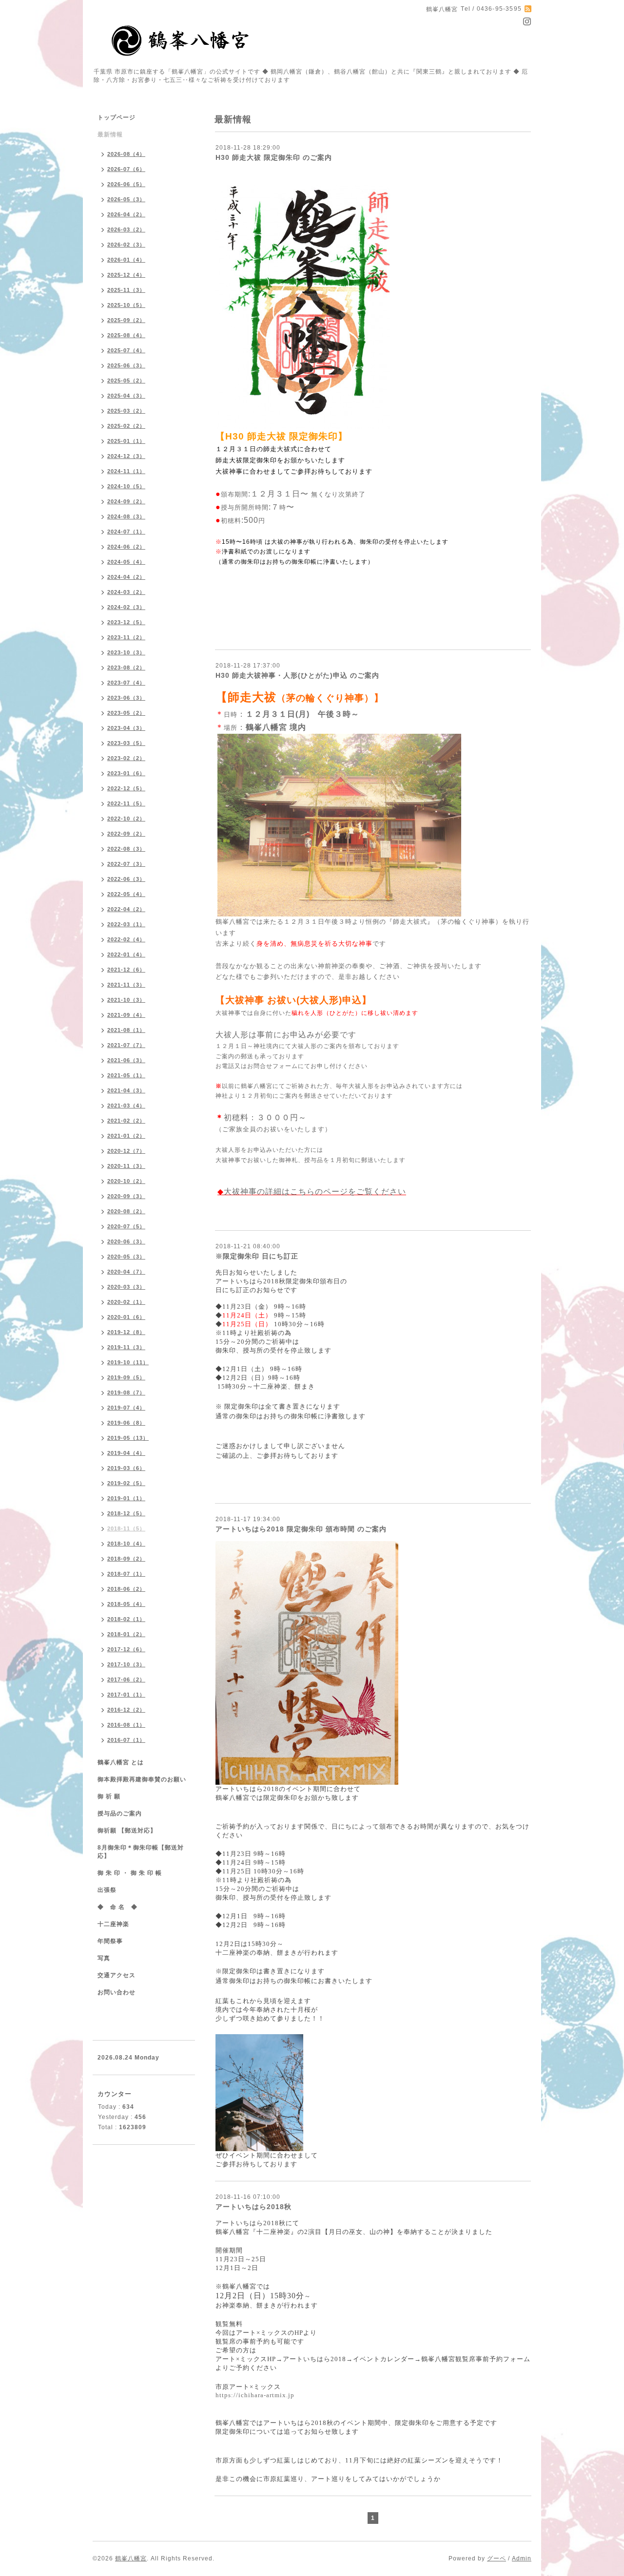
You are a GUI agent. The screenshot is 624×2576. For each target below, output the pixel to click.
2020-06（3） (126, 1241)
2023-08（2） (126, 668)
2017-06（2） (126, 1679)
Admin (522, 2558)
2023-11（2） (126, 637)
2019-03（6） (126, 1468)
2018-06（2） (126, 1589)
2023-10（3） (126, 652)
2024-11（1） (126, 471)
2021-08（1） (126, 1030)
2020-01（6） (126, 1317)
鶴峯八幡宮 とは (121, 1762)
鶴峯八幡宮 (131, 2558)
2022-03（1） (126, 924)
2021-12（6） (126, 970)
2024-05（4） (126, 562)
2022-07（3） (126, 864)
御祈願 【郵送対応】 (127, 1831)
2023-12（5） (126, 622)
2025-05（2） (126, 381)
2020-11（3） (126, 1166)
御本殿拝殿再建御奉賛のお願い (142, 1779)
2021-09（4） (126, 1015)
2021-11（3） (126, 985)
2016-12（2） (126, 1710)
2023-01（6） (126, 773)
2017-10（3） (126, 1664)
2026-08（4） (126, 154)
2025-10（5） (126, 305)
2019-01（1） (126, 1498)
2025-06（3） (126, 365)
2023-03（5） (126, 743)
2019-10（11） (128, 1362)
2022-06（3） (126, 879)
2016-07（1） (126, 1740)
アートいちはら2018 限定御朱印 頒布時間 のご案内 (301, 1529)
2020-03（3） (126, 1287)
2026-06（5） (126, 184)
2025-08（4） (126, 335)
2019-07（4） (126, 1408)
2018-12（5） (126, 1513)
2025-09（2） (126, 320)
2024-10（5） (126, 486)
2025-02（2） (126, 426)
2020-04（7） (126, 1272)
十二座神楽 (113, 1924)
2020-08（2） (126, 1211)
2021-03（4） (126, 1106)
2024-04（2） (126, 577)
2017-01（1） (126, 1695)
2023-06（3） (126, 698)
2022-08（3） (126, 849)
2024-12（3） (126, 456)
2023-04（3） (126, 728)
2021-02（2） (126, 1121)
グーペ (497, 2558)
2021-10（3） (126, 1000)
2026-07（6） (126, 169)
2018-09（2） (126, 1559)
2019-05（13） (128, 1438)
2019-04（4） (126, 1453)
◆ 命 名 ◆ (117, 1907)
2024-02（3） (126, 607)
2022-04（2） (126, 909)
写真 (104, 1958)
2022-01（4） (126, 954)
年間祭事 (110, 1941)
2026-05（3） (126, 199)
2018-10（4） (126, 1544)
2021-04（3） (126, 1090)
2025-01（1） (126, 441)
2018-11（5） (126, 1528)
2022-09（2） (126, 834)
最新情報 (110, 134)
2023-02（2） (126, 758)
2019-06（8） (126, 1423)
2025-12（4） (126, 275)
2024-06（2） (126, 547)
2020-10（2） (126, 1181)
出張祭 (107, 1890)
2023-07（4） (126, 683)
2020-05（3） (126, 1257)
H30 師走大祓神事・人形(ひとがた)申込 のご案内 (297, 675)
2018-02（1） (126, 1619)
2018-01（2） (126, 1634)
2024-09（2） (126, 501)
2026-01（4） (126, 260)
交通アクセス (117, 1975)
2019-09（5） (126, 1377)
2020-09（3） (126, 1196)
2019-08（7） (126, 1393)
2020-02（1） (126, 1302)
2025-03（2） (126, 411)
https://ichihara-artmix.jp (255, 2395)
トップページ (117, 117)
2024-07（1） (126, 532)
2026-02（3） (126, 245)
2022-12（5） (126, 788)
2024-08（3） (126, 516)
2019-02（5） (126, 1483)
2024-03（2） (126, 592)
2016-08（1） (126, 1725)
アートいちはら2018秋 (253, 2207)
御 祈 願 (109, 1796)
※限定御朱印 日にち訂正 (257, 1256)
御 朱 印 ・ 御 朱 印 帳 (130, 1873)
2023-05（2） (126, 713)
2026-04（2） (126, 214)
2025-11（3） (126, 290)
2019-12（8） (126, 1332)
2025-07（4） (126, 350)
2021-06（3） (126, 1060)
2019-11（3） (126, 1347)
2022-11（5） (126, 803)
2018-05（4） (126, 1604)
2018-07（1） (126, 1574)
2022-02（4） (126, 939)
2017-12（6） (126, 1649)
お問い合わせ (117, 1992)
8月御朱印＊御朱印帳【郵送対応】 (141, 1852)
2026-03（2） (126, 229)
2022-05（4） (126, 894)
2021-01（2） (126, 1136)
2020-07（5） (126, 1226)
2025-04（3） (126, 396)
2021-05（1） (126, 1075)
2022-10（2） (126, 819)
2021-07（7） (126, 1045)
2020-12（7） (126, 1151)
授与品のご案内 (120, 1813)
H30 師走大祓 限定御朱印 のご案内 (274, 157)
